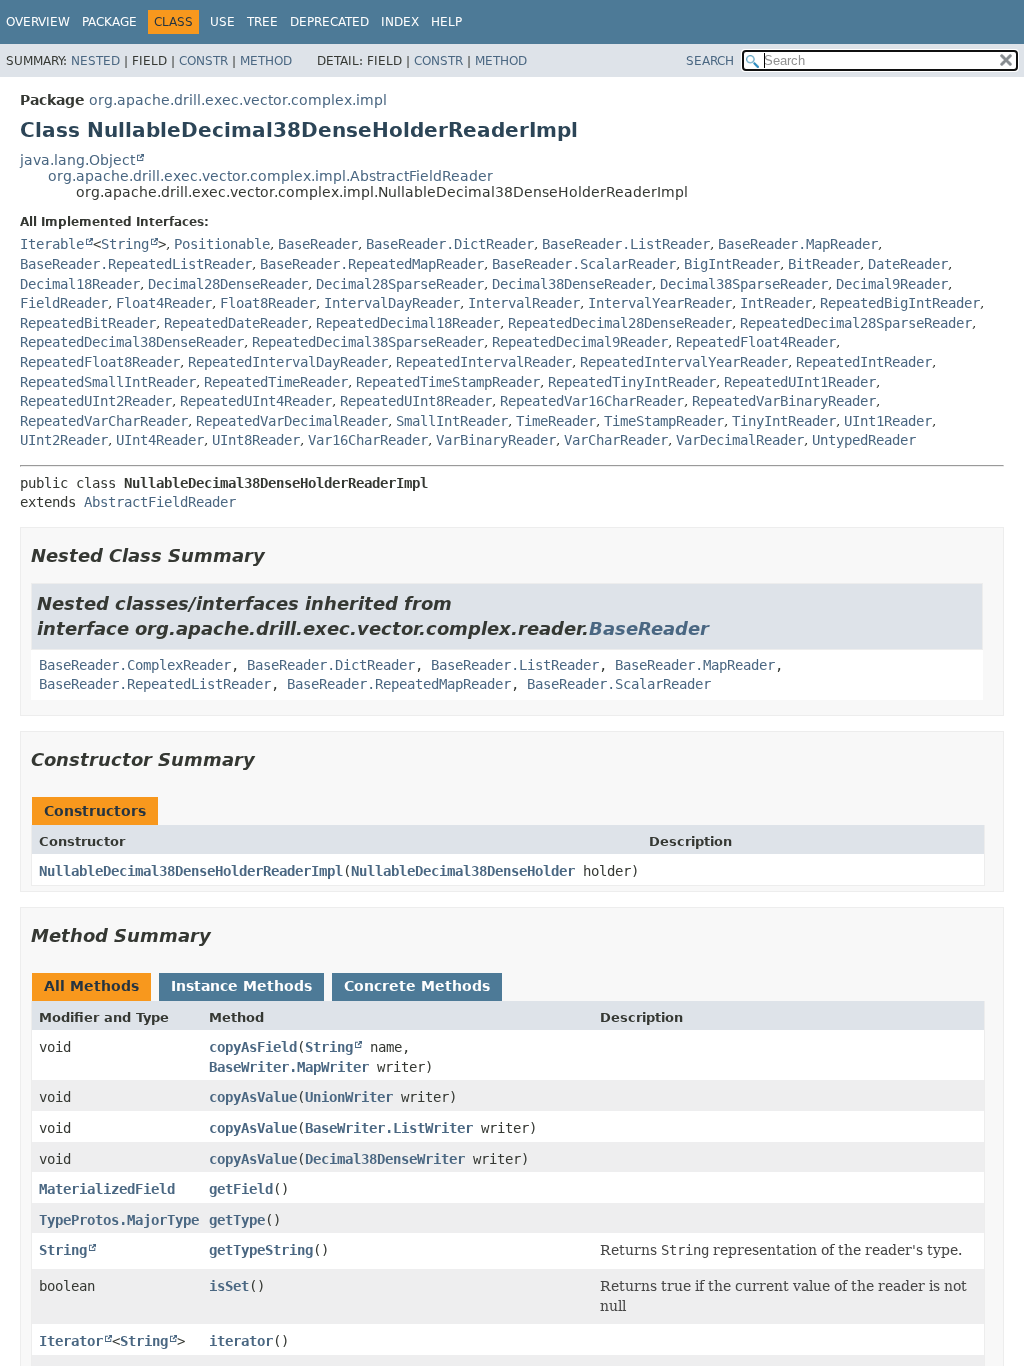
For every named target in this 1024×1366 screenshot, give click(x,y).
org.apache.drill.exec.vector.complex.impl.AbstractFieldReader (270, 176)
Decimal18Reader (80, 284)
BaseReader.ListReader (626, 244)
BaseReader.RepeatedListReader (136, 264)
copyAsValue (253, 1097)
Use (222, 22)
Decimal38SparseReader (744, 284)
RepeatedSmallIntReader (108, 382)
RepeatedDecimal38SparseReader (368, 342)
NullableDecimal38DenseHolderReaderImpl (191, 871)
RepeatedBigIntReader (900, 303)
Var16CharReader (368, 440)
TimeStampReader (664, 421)
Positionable (222, 244)
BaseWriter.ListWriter (389, 1128)
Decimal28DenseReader (228, 284)
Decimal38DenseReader (572, 284)
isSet (229, 1286)
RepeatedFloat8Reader (100, 362)
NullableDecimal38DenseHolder (463, 871)
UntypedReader (864, 440)
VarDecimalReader (740, 440)
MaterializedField (107, 1189)
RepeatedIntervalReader (484, 362)
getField (241, 1189)
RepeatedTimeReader (276, 382)
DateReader (908, 264)
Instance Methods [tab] (241, 986)
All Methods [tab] (91, 986)
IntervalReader (524, 303)
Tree (262, 22)
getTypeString (261, 1250)
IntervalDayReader (392, 303)
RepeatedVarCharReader (104, 421)
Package (109, 22)
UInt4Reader (160, 440)
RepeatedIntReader (864, 362)
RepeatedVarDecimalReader (292, 421)
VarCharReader (616, 440)
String (125, 244)
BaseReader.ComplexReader (135, 665)
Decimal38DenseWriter (385, 1159)
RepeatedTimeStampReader (448, 382)
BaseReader (318, 244)
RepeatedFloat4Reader (756, 342)
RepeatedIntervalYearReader (684, 362)
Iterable (52, 244)
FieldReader (64, 303)
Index (400, 22)
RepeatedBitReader (88, 323)
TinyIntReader (784, 421)
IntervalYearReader (660, 303)
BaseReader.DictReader (450, 244)
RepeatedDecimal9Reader (580, 342)
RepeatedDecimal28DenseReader (620, 323)
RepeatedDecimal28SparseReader (856, 323)
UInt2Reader (64, 440)
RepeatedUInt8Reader (416, 401)
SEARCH (710, 61)
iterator (241, 1341)
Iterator (71, 1341)
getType (237, 1220)
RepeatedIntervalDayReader (288, 362)
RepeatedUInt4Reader (256, 401)
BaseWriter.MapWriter (289, 1067)
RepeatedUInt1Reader (800, 382)
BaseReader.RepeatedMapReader (372, 264)
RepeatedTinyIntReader (632, 382)
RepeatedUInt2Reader (96, 401)
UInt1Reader (888, 421)
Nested (95, 61)
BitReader (824, 264)
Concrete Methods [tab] (417, 986)
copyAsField (253, 1047)
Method (266, 61)
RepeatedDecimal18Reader (408, 323)
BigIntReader (732, 264)
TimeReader (556, 421)
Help (446, 22)
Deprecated (329, 22)
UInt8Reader (256, 440)
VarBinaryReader (496, 440)
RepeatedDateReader (236, 323)
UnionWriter (349, 1097)
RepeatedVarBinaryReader (784, 401)
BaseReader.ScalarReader (584, 264)
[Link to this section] (279, 555)
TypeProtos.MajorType (119, 1220)
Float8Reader (268, 303)
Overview (38, 22)
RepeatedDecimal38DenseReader (132, 342)
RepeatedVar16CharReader (592, 401)
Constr (203, 61)
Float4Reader (164, 303)
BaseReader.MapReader (798, 244)
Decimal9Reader (892, 284)
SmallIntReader (452, 421)
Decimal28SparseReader (400, 284)
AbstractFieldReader (160, 502)
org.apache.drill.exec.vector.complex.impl (238, 100)
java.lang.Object (77, 160)
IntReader (776, 303)
